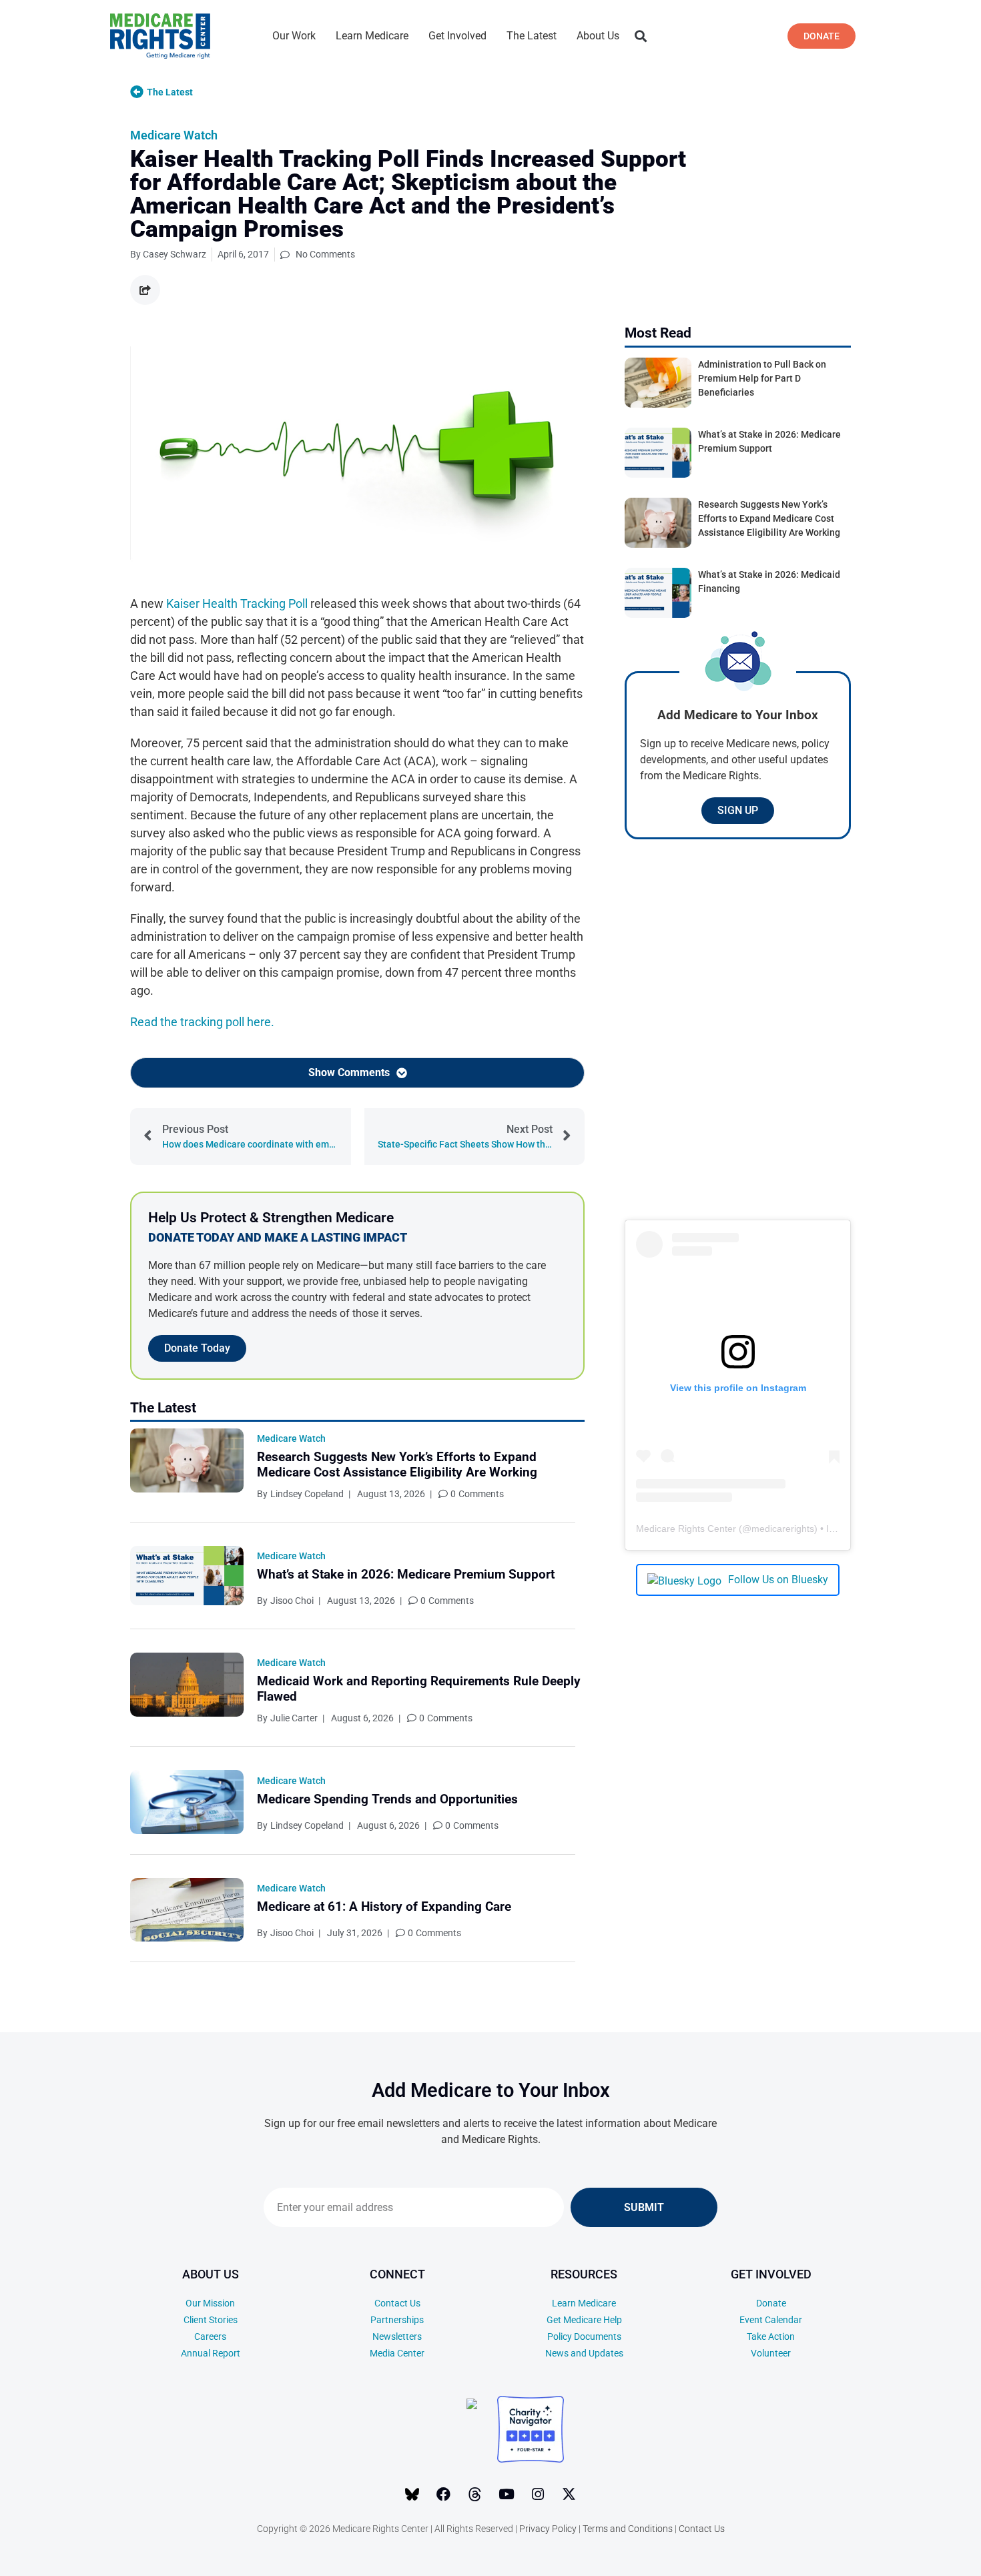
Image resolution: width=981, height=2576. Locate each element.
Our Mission (210, 2303)
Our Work (294, 36)
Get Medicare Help (584, 2320)
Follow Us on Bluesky (778, 1580)
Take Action (771, 2336)
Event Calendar (771, 2320)
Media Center (397, 2353)
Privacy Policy (548, 2529)
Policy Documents (584, 2336)
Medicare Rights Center (686, 1529)
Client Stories (211, 2320)
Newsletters (397, 2336)
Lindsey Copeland (307, 1494)
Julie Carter (294, 1718)
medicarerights (783, 1529)
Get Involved (457, 36)
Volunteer (771, 2353)
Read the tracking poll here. (202, 1022)
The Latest (532, 36)
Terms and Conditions (628, 2529)
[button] (640, 36)
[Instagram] (538, 2495)
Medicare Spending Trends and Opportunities (387, 1799)
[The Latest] (137, 92)
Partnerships (397, 2320)
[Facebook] (444, 2495)
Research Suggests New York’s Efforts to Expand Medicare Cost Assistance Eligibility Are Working (397, 1464)
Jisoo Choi (292, 1601)
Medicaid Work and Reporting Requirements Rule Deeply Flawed (419, 1689)
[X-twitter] (569, 2495)
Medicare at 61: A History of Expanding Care (384, 1906)
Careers (210, 2336)
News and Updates (584, 2353)
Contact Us (397, 2303)
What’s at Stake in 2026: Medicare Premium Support (406, 1574)
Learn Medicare (372, 36)
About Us (598, 36)
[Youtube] (507, 2495)
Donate (771, 2303)
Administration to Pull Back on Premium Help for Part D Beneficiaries (762, 378)
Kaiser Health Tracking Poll (237, 603)
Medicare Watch (174, 135)
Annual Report (211, 2353)
